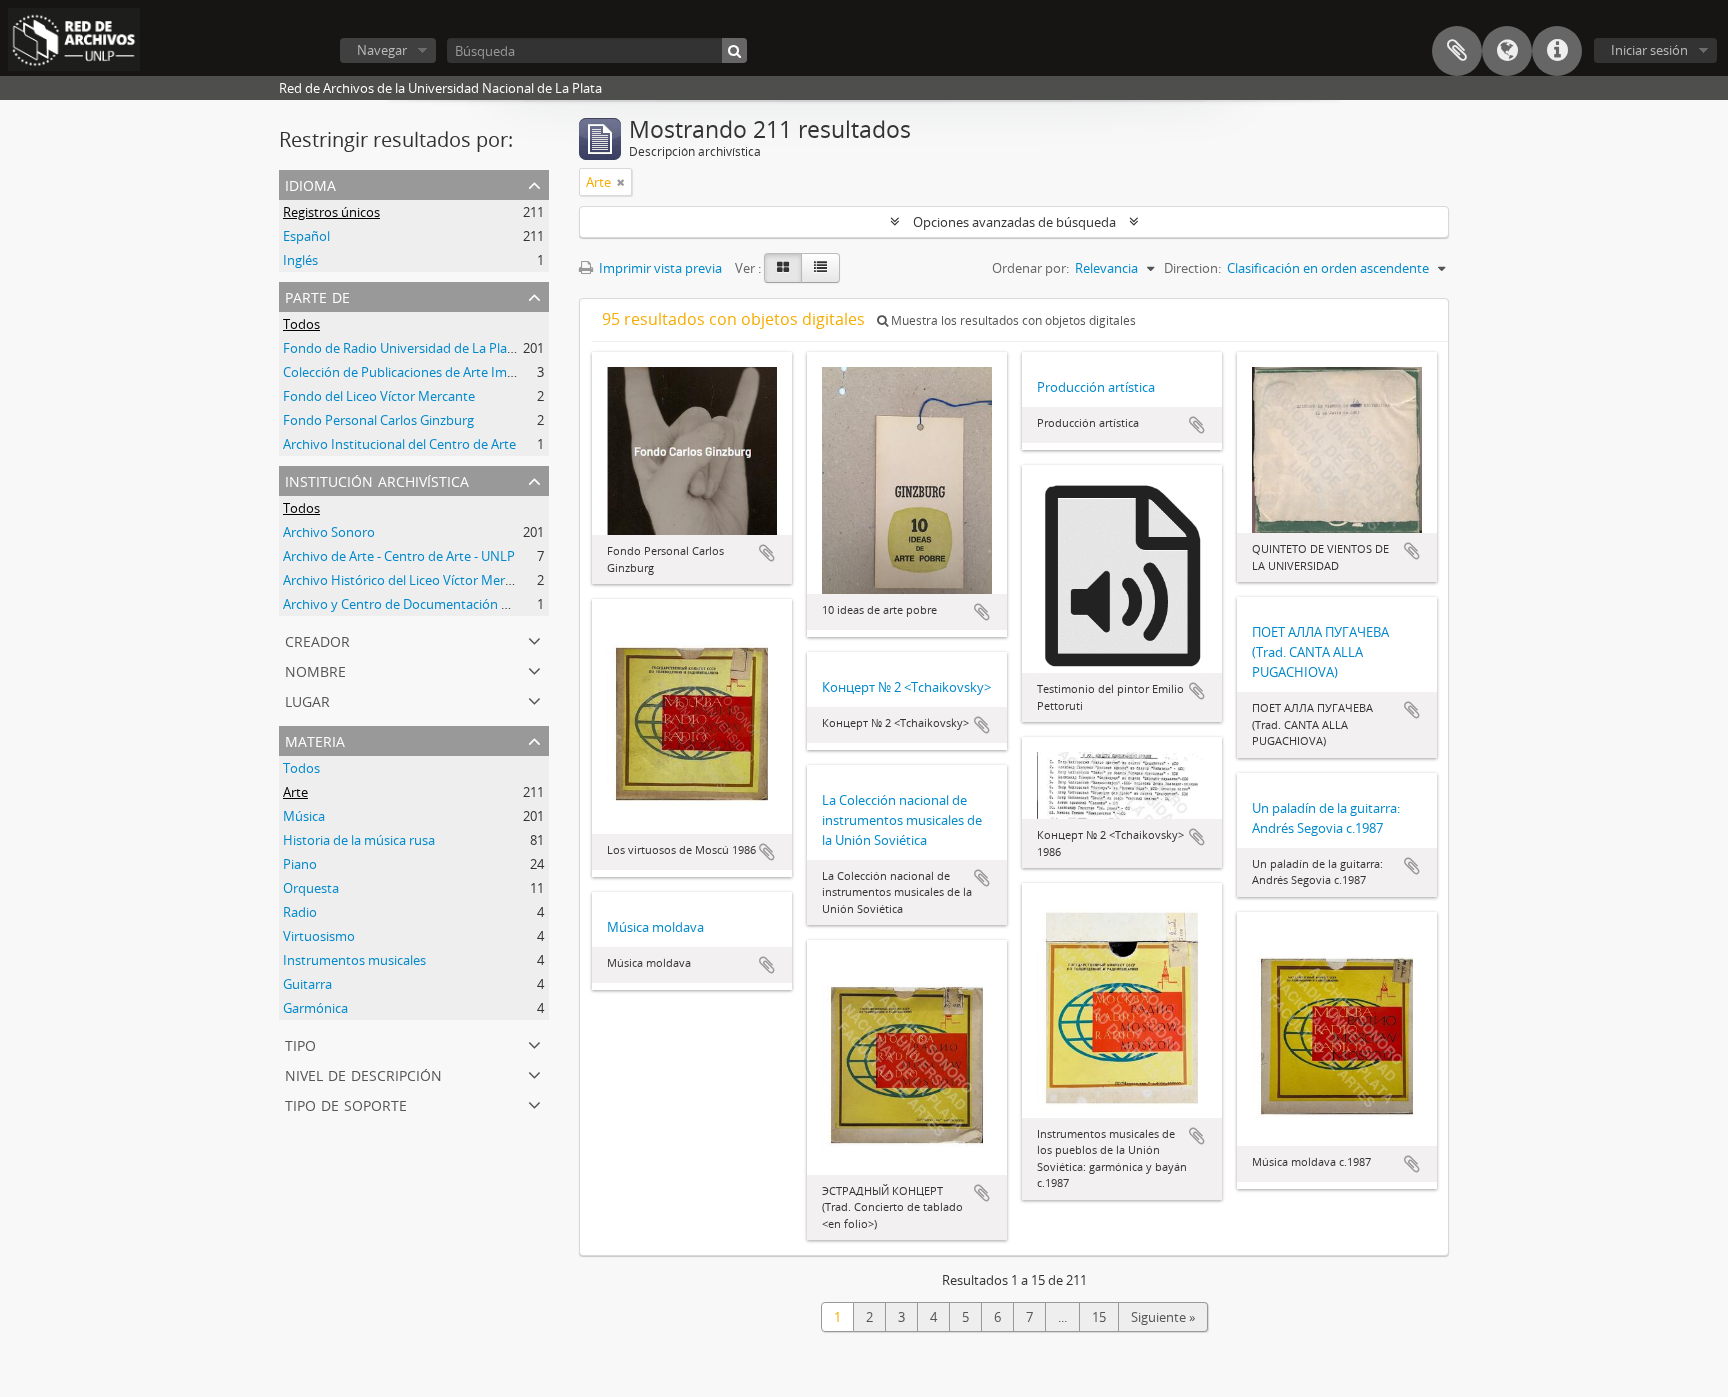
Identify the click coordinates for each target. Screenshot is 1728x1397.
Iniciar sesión (1649, 50)
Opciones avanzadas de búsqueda (1014, 222)
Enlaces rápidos (1557, 51)
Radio (300, 912)
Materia (315, 739)
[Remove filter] (621, 182)
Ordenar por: (1030, 268)
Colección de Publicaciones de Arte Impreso (412, 372)
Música (304, 816)
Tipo (300, 1043)
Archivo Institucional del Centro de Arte (399, 444)
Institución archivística (377, 479)
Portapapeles (1457, 51)
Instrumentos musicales (354, 960)
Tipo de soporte (346, 1103)
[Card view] (783, 268)
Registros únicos (331, 212)
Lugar (307, 699)
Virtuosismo (319, 936)
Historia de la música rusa (359, 840)
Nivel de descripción (363, 1073)
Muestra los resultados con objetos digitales (1012, 320)
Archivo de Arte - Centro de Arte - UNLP (399, 556)
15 (1099, 1317)
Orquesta (311, 888)
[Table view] (820, 268)
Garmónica (315, 1008)
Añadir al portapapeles (767, 553)
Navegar (382, 50)
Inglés (300, 260)
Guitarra (307, 984)
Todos (301, 324)
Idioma (1507, 51)
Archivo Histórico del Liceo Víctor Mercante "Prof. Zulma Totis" (467, 580)
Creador (317, 639)
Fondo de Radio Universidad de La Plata (401, 348)
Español (306, 236)
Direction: (1192, 268)
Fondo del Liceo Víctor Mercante (379, 396)
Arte (295, 792)
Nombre (315, 669)
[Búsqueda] (734, 50)
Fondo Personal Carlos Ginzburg (378, 420)
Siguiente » (1163, 1317)
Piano (300, 864)
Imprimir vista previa (659, 268)
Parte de (317, 295)
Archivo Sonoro (329, 532)
